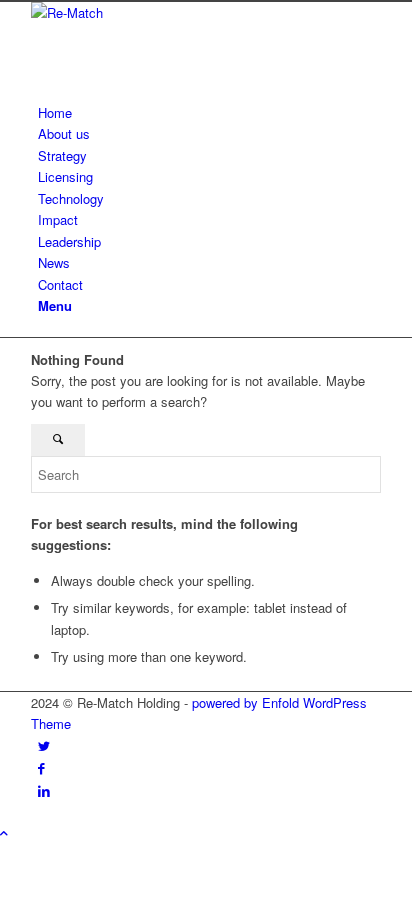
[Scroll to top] (4, 832)
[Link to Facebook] (41, 767)
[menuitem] (209, 112)
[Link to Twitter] (44, 745)
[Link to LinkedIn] (44, 790)
